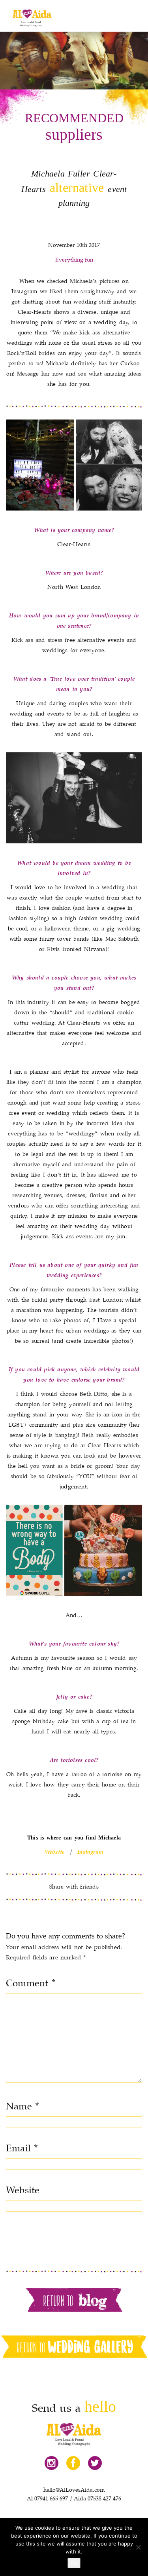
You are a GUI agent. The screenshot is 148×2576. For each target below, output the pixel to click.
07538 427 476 (104, 2499)
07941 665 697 (51, 2499)
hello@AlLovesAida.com (74, 2490)
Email (22, 2149)
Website (23, 2191)
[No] (138, 2547)
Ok (74, 2563)
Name (22, 2107)
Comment (31, 1984)
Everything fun (74, 260)
